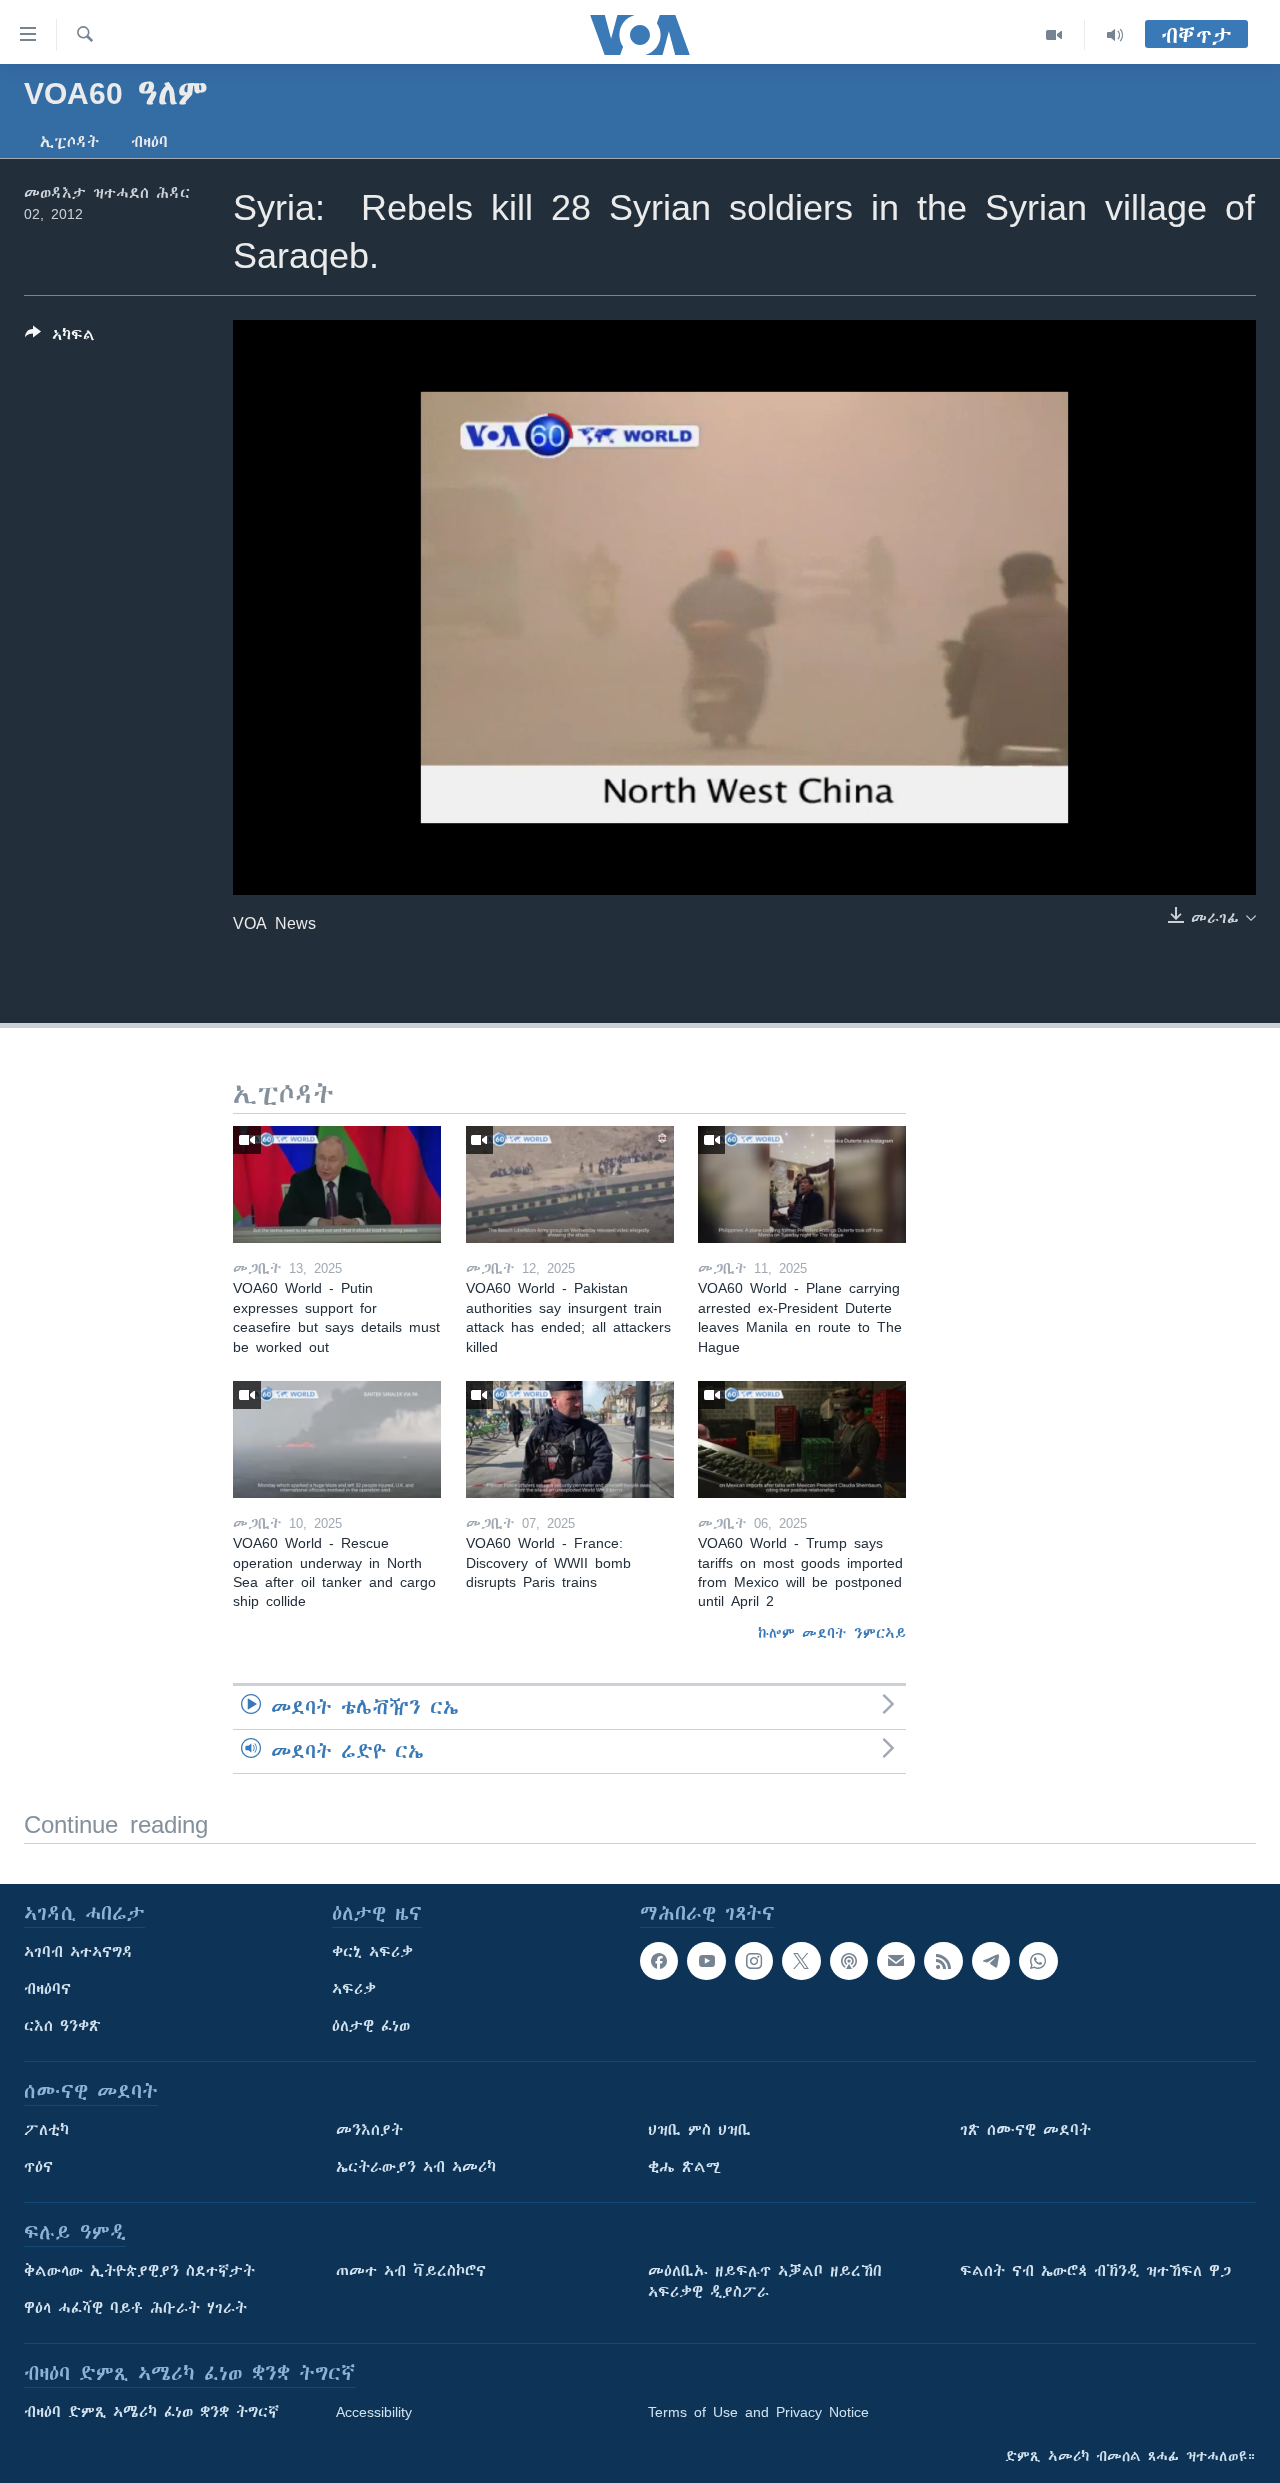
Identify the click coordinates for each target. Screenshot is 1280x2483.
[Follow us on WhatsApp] (1038, 1961)
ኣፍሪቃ (354, 1989)
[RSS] (943, 1961)
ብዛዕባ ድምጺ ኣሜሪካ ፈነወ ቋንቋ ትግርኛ (151, 2412)
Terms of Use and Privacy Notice (758, 2412)
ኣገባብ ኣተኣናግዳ (78, 1952)
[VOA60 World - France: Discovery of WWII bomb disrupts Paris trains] (570, 1439)
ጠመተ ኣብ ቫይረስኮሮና (411, 2271)
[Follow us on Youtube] (706, 1961)
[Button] (60, 338)
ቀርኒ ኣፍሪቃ (372, 1952)
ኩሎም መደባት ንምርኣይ (832, 1633)
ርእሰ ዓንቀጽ (62, 2026)
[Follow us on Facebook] (659, 1961)
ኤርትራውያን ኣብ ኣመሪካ (416, 2167)
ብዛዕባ (149, 142)
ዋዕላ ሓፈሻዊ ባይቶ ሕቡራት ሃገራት (135, 2308)
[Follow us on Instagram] (754, 1961)
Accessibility (374, 2412)
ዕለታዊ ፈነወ (371, 2026)
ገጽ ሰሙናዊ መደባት (1025, 2130)
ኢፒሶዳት (69, 142)
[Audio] (1115, 35)
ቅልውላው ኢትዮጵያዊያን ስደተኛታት (139, 2271)
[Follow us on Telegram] (991, 1961)
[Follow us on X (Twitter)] (801, 1961)
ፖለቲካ (46, 2130)
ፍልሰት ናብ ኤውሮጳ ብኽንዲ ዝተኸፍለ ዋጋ (1095, 2271)
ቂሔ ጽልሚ (684, 2167)
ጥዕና (38, 2167)
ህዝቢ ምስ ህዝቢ (699, 2130)
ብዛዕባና (47, 1989)
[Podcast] (849, 1961)
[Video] (1054, 35)
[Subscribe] (896, 1961)
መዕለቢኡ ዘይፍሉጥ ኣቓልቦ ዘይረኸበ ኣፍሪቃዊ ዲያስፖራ (765, 2281)
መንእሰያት (369, 2130)
